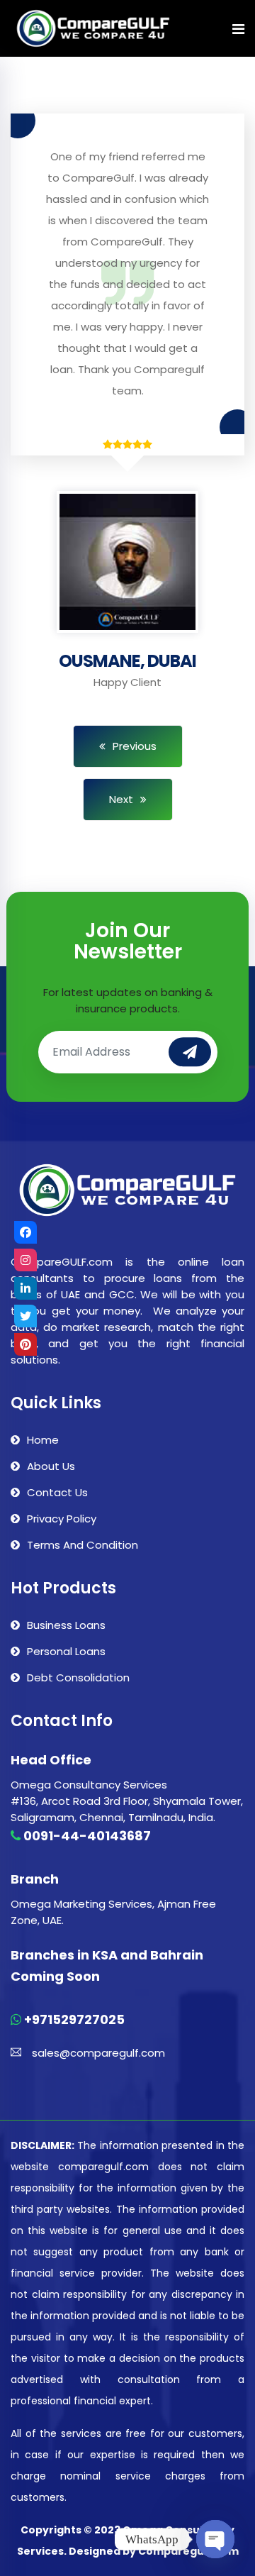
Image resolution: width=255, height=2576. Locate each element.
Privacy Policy (62, 1519)
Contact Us (57, 1492)
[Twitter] (25, 1316)
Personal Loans (66, 1651)
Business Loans (66, 1625)
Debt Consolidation (78, 1677)
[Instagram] (25, 1260)
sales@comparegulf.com (98, 2053)
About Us (51, 1466)
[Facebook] (25, 1232)
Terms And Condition (83, 1545)
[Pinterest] (25, 1344)
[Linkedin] (25, 1288)
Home (43, 1440)
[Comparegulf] (93, 29)
